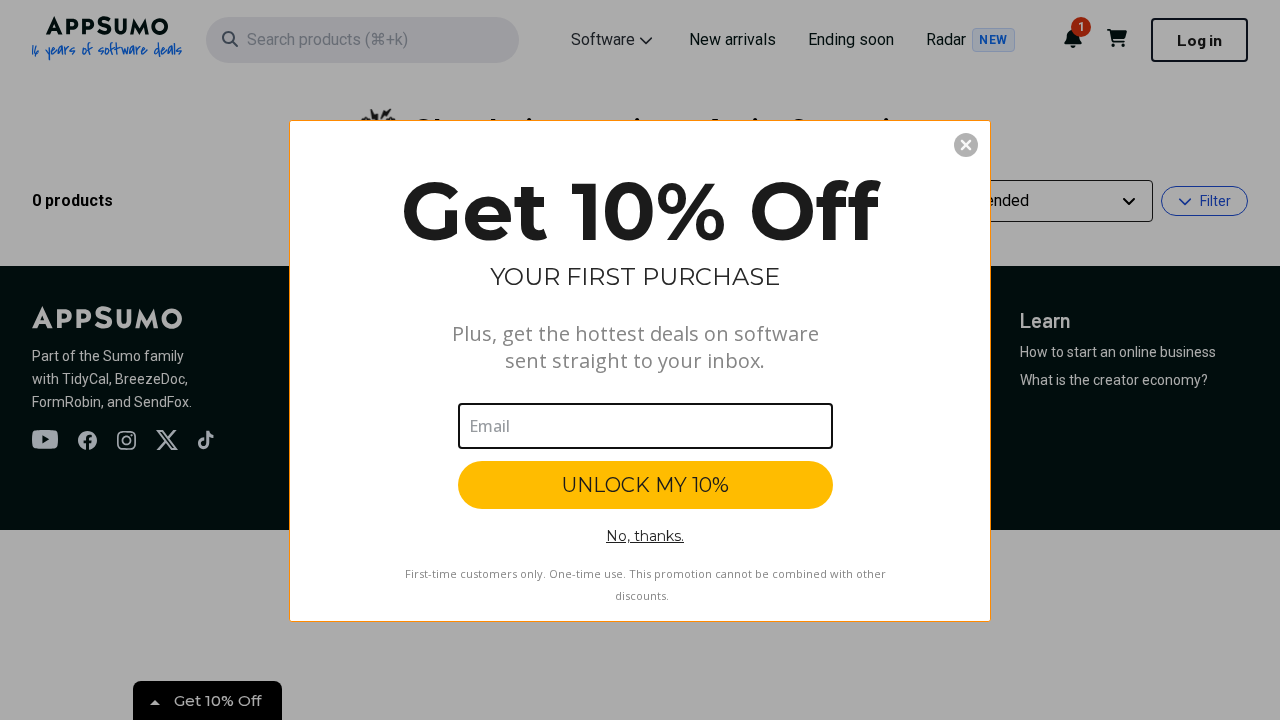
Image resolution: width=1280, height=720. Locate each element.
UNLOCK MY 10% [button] (645, 485)
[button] (966, 145)
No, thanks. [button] (645, 536)
